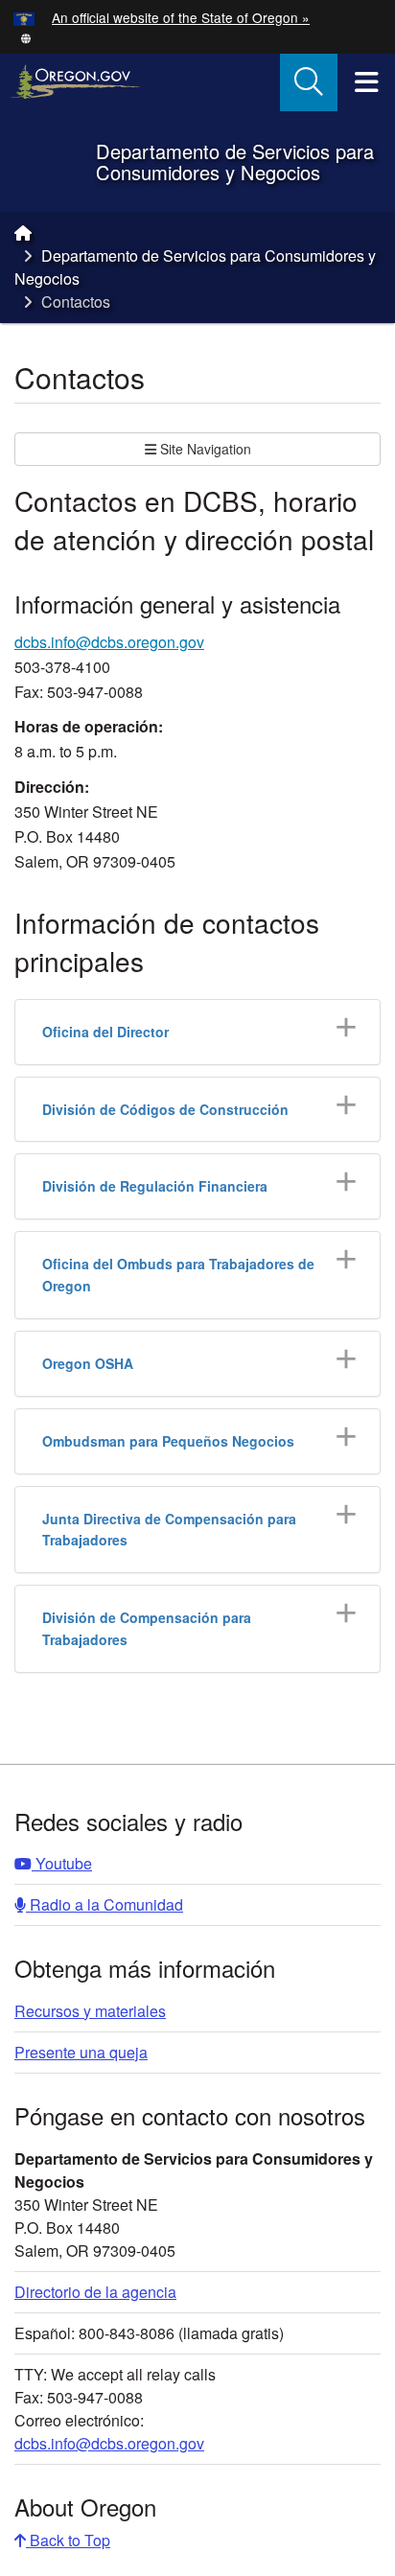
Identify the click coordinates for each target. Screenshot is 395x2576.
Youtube (62, 1863)
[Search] (309, 82)
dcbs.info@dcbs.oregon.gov (109, 642)
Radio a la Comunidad (105, 1904)
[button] (25, 37)
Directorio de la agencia (95, 2292)
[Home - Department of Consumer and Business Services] (23, 232)
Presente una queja (81, 2052)
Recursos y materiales (90, 2011)
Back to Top (68, 2540)
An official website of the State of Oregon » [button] (181, 17)
